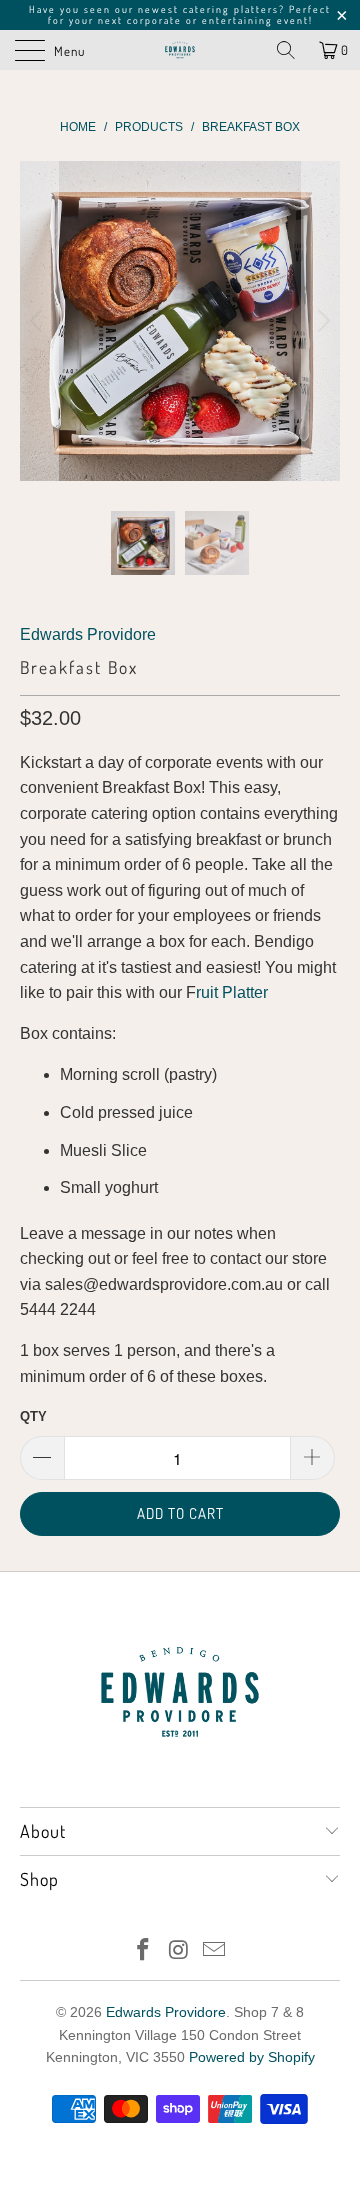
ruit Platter (232, 992)
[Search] (286, 50)
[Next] (321, 321)
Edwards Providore (88, 634)
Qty (33, 1416)
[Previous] (39, 321)
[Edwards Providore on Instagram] (179, 1951)
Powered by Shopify (252, 2057)
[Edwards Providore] (180, 50)
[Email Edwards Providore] (215, 1951)
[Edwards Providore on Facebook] (143, 1951)
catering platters (231, 9)
